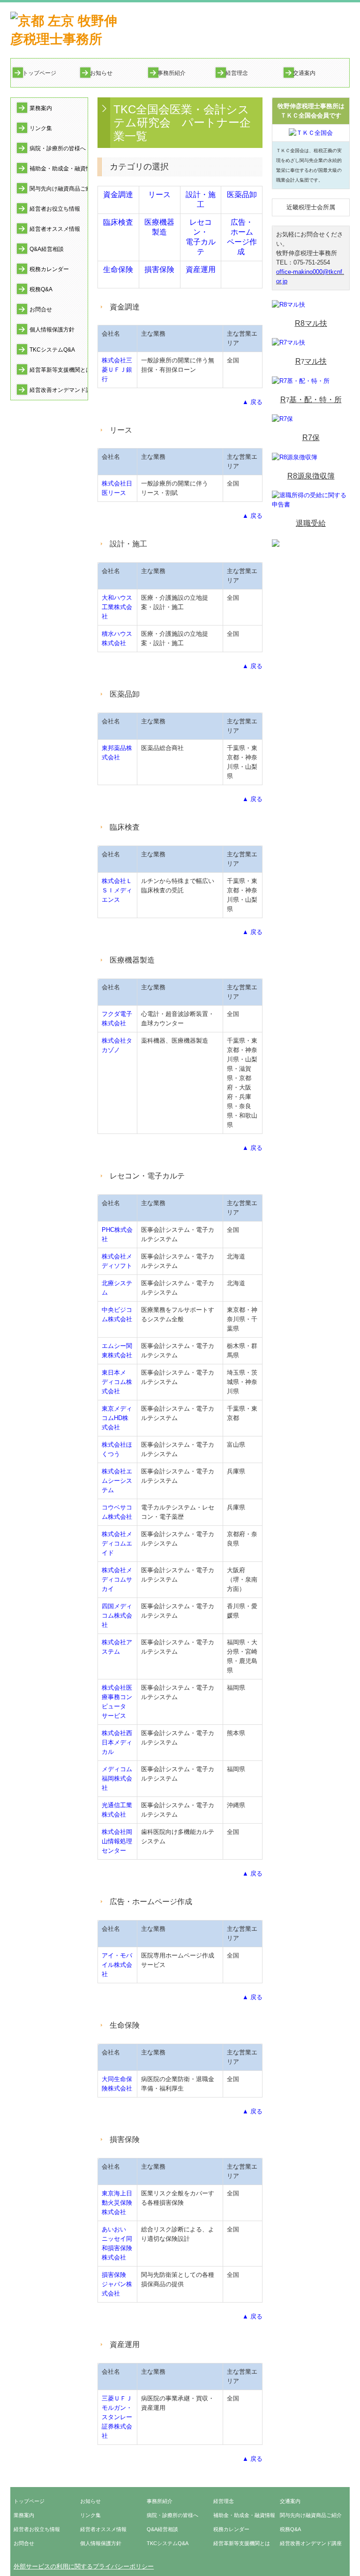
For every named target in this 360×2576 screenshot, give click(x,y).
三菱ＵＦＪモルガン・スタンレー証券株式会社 (117, 2417)
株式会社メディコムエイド (117, 1543)
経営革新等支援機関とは (59, 370)
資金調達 (118, 195)
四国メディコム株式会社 (117, 1616)
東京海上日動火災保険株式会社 (117, 2203)
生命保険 (118, 269)
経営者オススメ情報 (55, 229)
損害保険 (159, 269)
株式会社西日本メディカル (117, 1742)
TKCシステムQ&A (52, 350)
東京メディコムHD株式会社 (117, 1418)
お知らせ (101, 73)
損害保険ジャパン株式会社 (117, 2284)
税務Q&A (41, 289)
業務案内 (41, 108)
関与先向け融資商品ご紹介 (59, 189)
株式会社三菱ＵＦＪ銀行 (117, 370)
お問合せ (41, 309)
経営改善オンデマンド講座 (59, 390)
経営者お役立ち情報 (55, 209)
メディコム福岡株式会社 (117, 1778)
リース (159, 195)
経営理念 (237, 73)
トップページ (39, 73)
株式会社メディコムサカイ (117, 1579)
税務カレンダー (49, 269)
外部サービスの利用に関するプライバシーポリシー (84, 2566)
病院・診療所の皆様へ (58, 148)
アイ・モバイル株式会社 (117, 1965)
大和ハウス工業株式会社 (117, 607)
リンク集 (41, 128)
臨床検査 (118, 222)
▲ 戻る (252, 402)
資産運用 (201, 269)
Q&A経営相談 (47, 249)
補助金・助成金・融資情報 (59, 169)
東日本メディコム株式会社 (117, 1382)
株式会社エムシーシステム (117, 1481)
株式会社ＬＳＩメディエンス (117, 890)
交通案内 (304, 73)
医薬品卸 (242, 195)
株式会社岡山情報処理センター (117, 1841)
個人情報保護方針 (52, 330)
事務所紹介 (172, 73)
